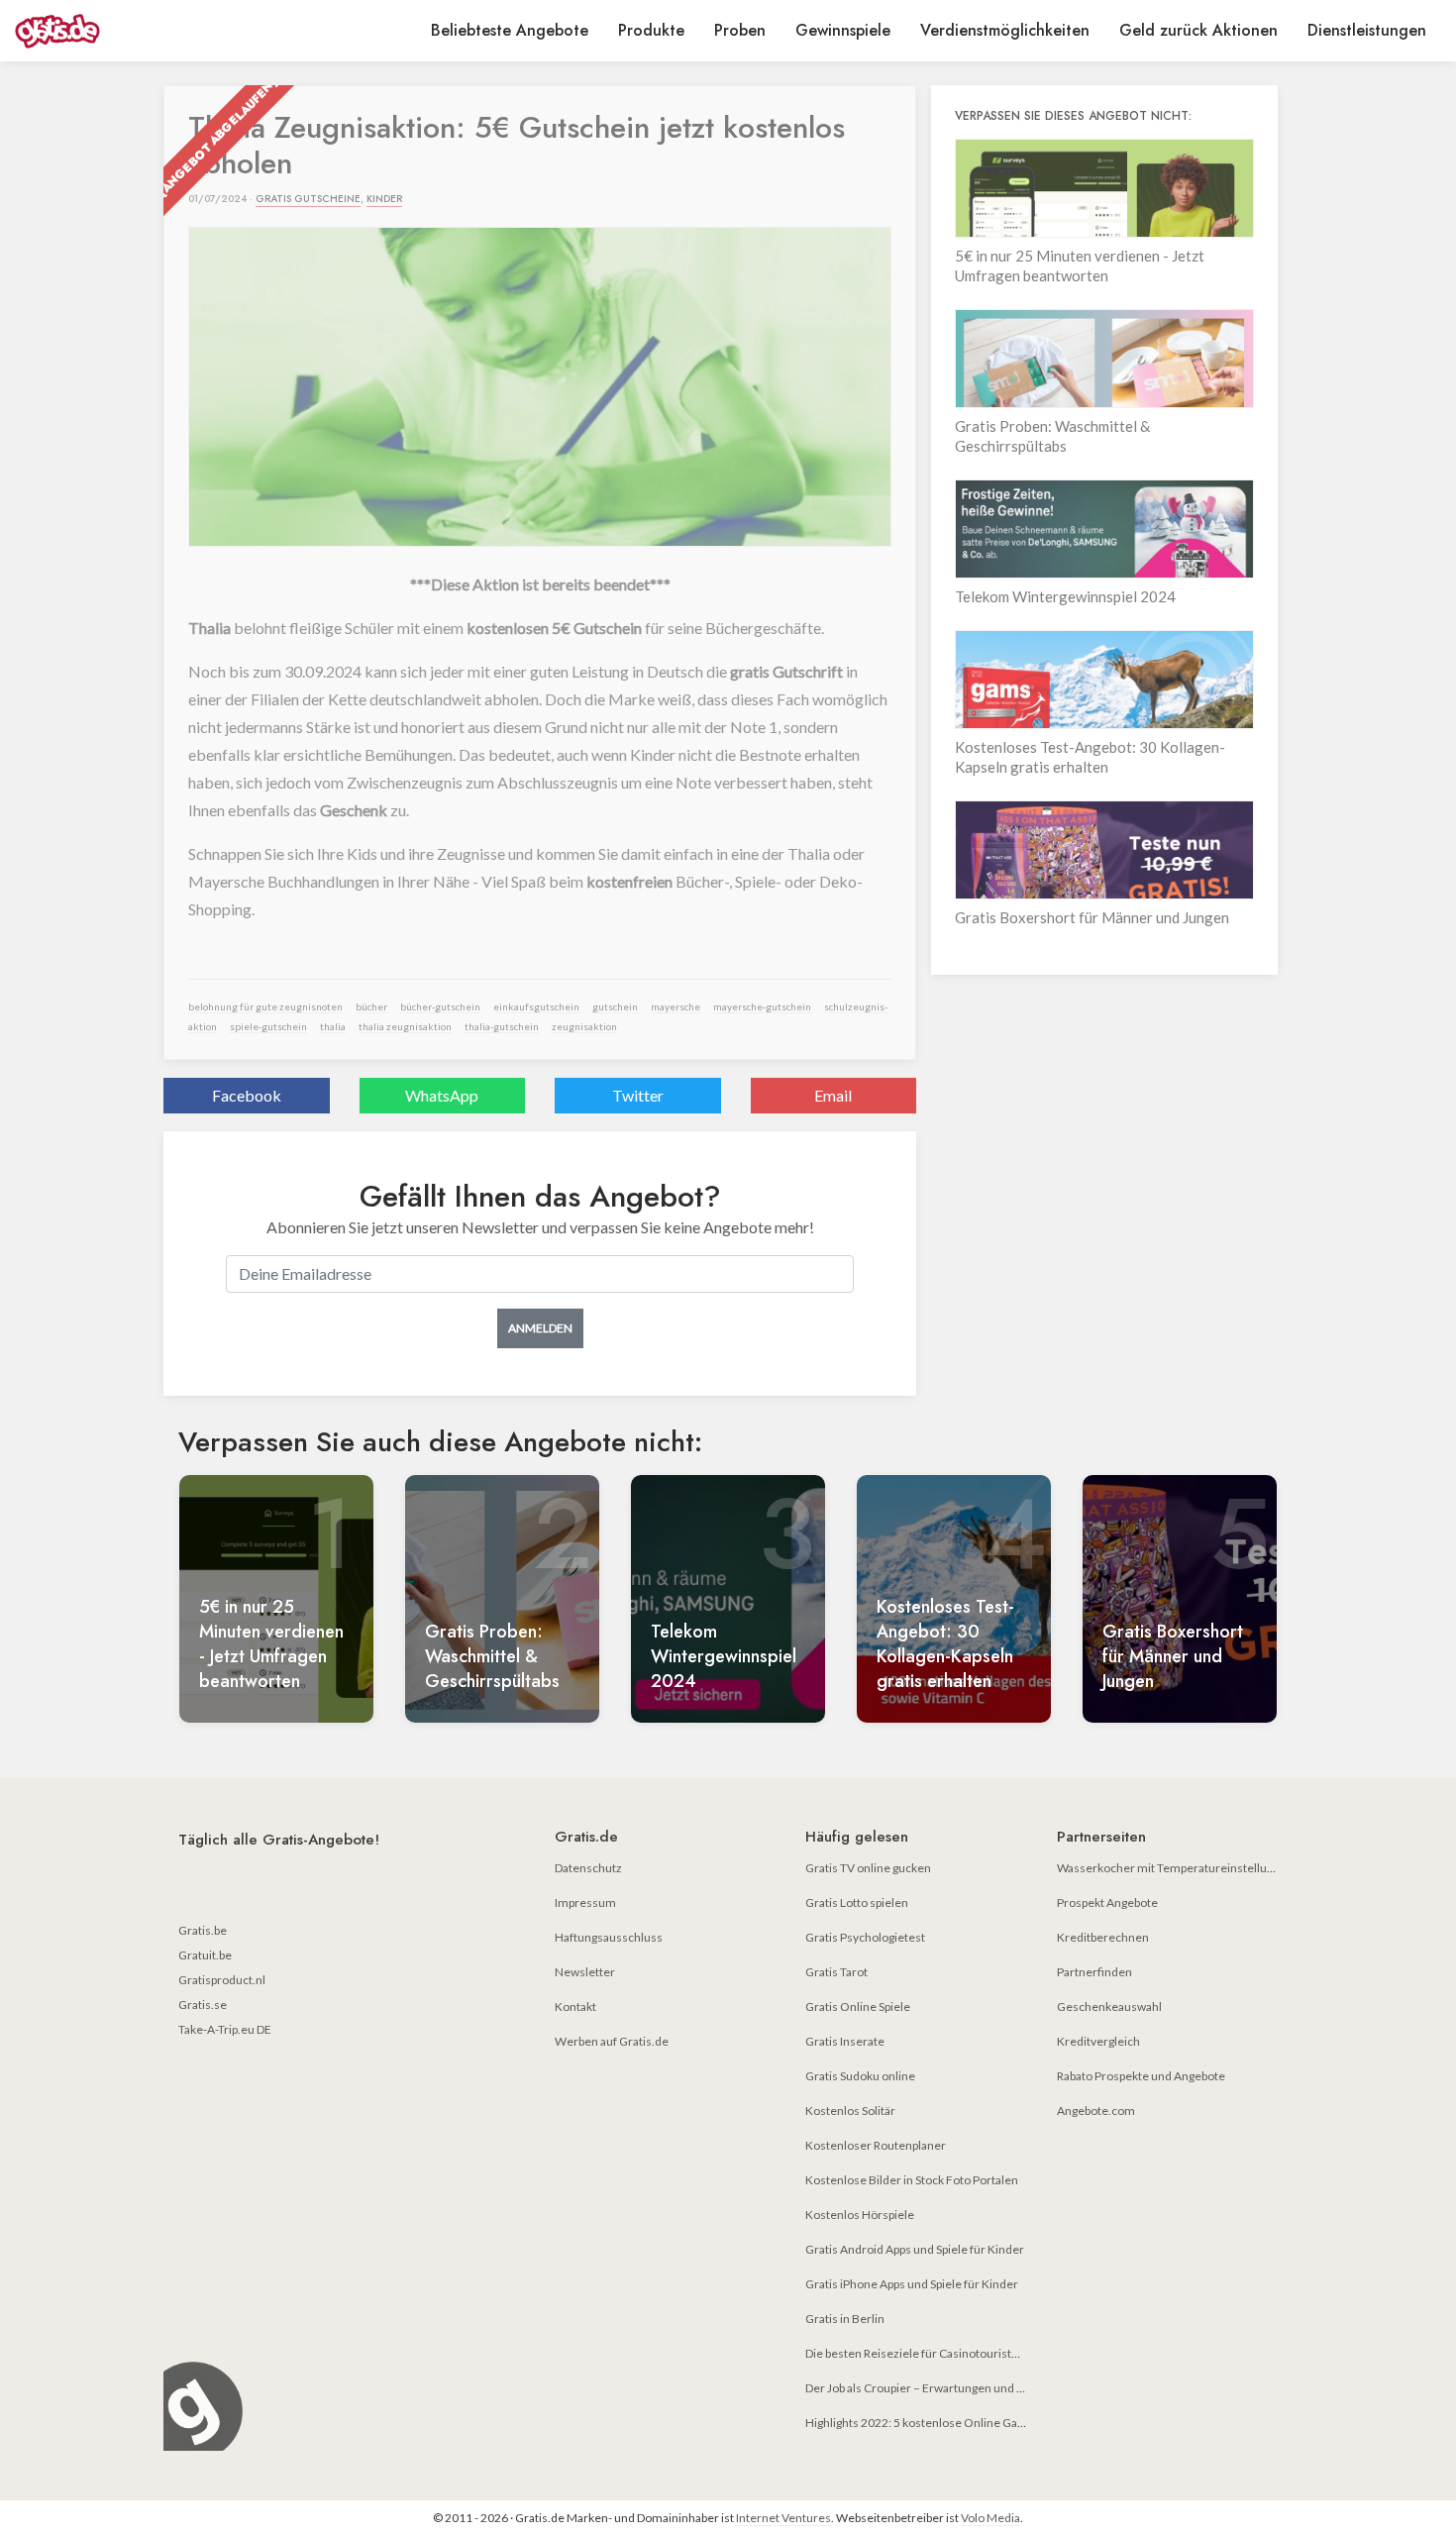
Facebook (247, 1095)
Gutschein (615, 1006)
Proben (740, 30)
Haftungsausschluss (609, 1937)
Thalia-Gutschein (502, 1026)
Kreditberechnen (1103, 1937)
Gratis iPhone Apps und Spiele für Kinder (912, 2284)
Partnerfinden (1094, 1972)
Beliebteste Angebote (510, 30)
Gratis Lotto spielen (857, 1902)
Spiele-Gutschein (268, 1026)
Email (833, 1095)
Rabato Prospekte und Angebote (1141, 2076)
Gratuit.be (205, 1955)
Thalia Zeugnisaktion (405, 1026)
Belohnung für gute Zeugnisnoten (265, 1006)
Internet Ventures (783, 2518)
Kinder (384, 199)
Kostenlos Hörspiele (860, 2215)
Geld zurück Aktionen (1198, 30)
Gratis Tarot (836, 1972)
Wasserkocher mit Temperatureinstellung (1168, 1868)
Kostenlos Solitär (850, 2111)
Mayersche (676, 1006)
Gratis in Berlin (845, 2319)
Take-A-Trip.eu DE (225, 2029)
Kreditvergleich (1098, 2041)
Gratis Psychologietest (865, 1937)
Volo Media (990, 2518)
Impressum (585, 1902)
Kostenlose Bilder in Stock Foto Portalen (912, 2180)
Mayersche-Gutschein (762, 1006)
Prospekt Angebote (1107, 1902)
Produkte (651, 30)
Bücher (371, 1006)
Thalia (333, 1026)
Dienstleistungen (1367, 30)
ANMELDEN (540, 1328)
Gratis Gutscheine (308, 199)
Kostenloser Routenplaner (876, 2145)
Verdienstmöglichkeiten (1005, 30)
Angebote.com (1096, 2111)
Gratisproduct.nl (222, 1980)
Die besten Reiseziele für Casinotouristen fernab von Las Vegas (971, 2353)
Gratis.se (203, 2005)
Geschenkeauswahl (1109, 2007)
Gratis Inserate (845, 2041)
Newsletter (585, 1972)
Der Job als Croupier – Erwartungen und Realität (931, 2388)
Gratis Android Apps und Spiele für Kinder (915, 2249)
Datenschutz (588, 1868)
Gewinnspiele (843, 30)
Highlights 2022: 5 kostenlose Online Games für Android (955, 2423)
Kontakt (575, 2007)
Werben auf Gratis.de (612, 2041)
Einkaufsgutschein (536, 1006)
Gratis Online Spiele (858, 2007)
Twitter (638, 1095)
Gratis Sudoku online (860, 2076)
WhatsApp (442, 1095)
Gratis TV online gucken (868, 1868)
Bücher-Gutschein (440, 1006)
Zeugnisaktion (584, 1026)
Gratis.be (203, 1930)
